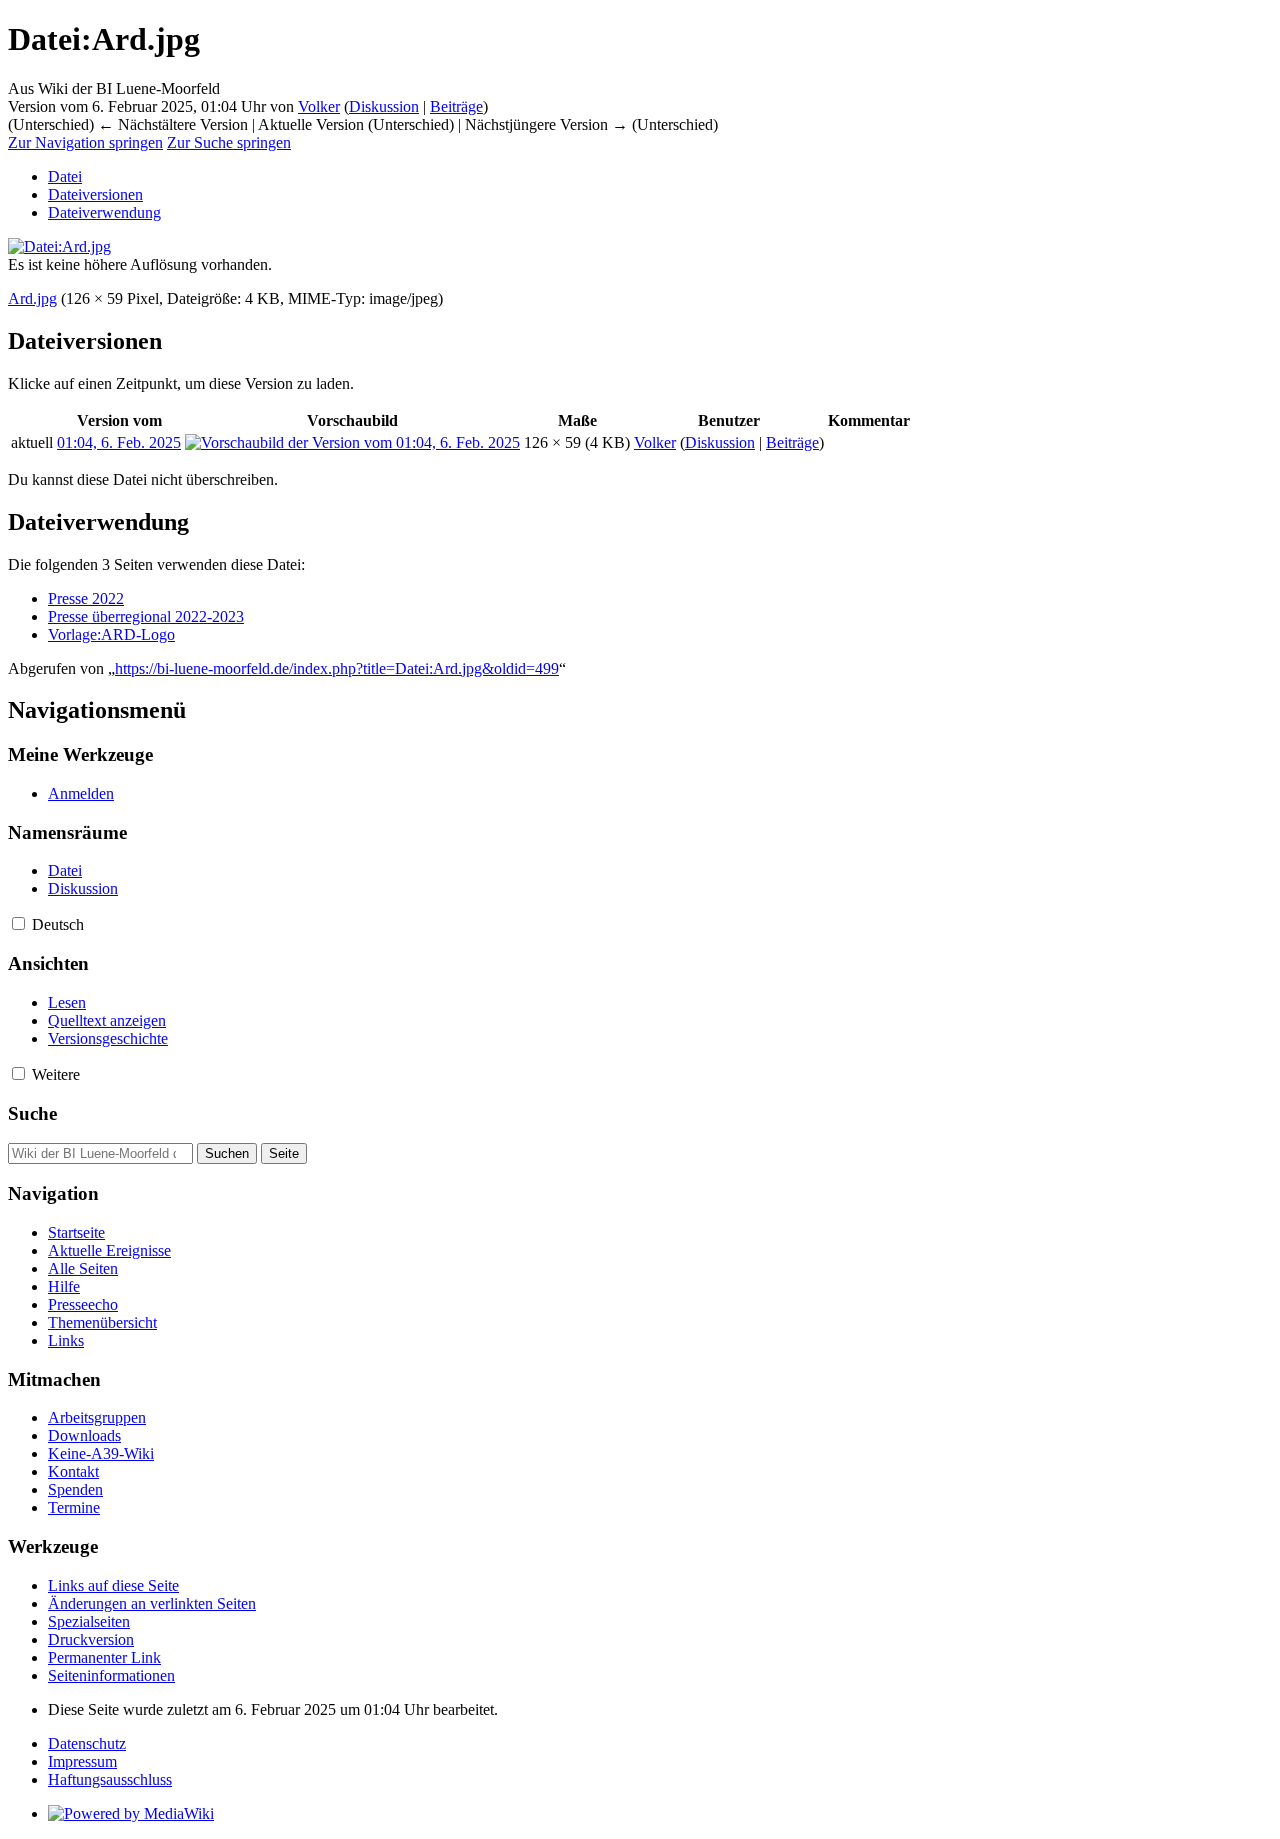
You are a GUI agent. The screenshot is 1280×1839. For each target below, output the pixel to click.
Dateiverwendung (104, 212)
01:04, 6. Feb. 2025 (119, 442)
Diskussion (384, 106)
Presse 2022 (86, 598)
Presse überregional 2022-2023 (146, 616)
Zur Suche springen (229, 142)
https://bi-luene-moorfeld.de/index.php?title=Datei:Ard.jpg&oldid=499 (337, 668)
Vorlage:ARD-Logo (111, 634)
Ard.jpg (32, 298)
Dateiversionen (95, 194)
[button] (18, 923)
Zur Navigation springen (85, 142)
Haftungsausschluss (110, 1779)
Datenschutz (87, 1743)
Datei (65, 176)
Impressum (82, 1761)
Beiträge (456, 106)
